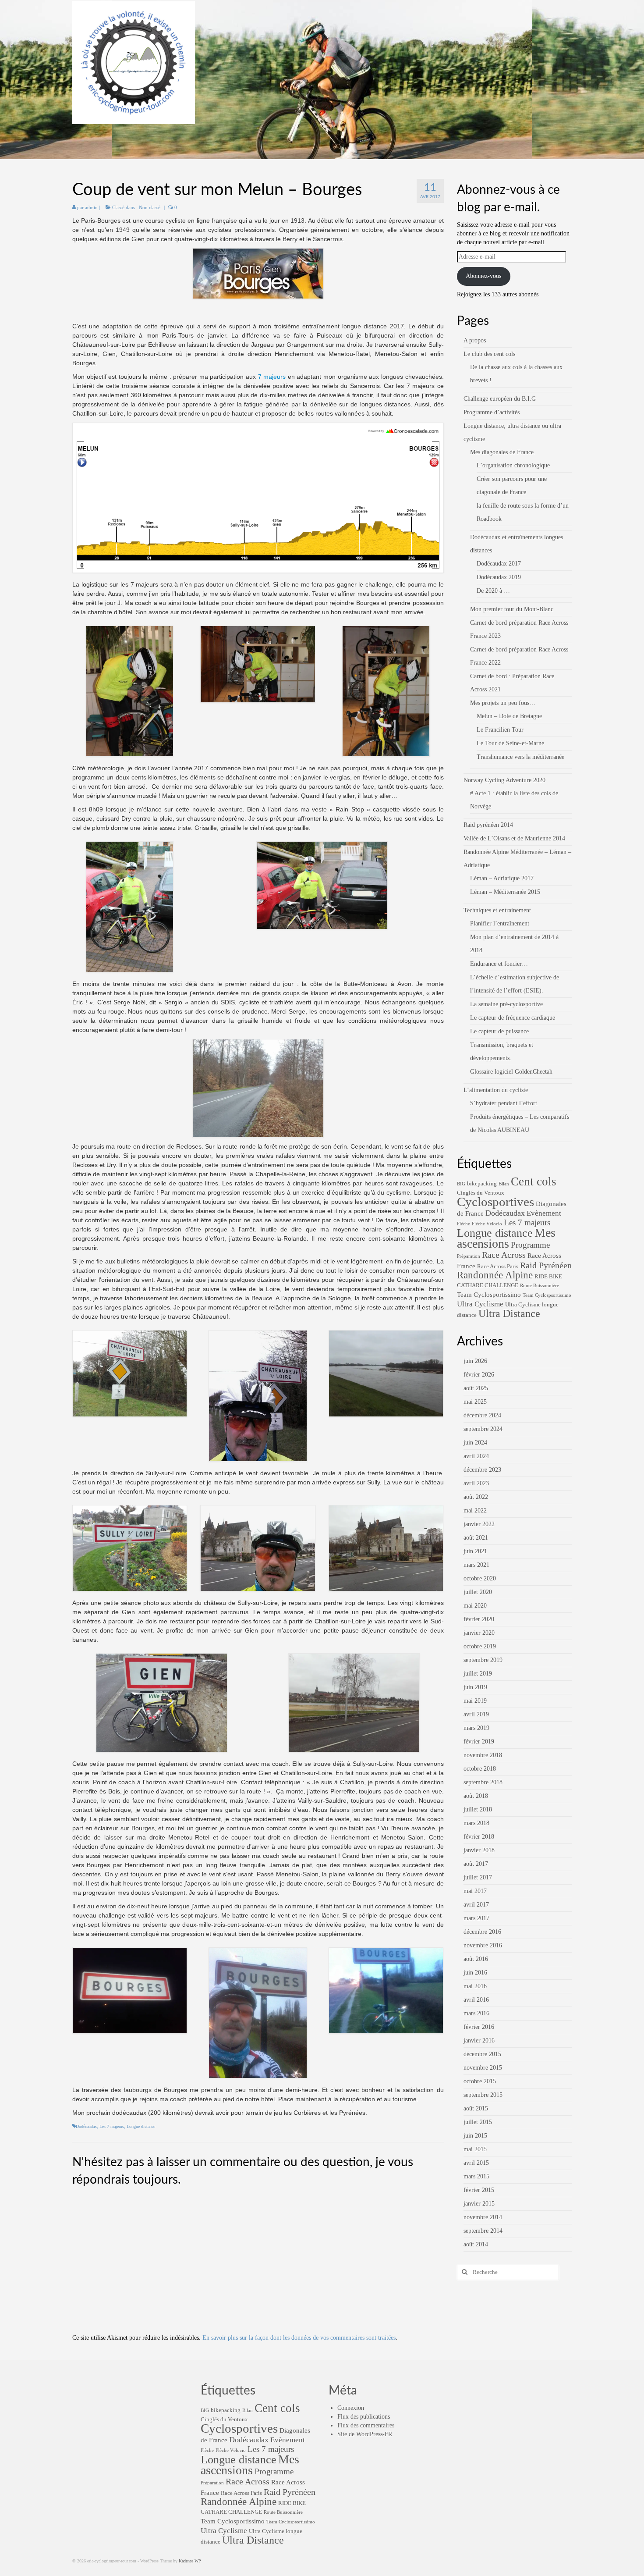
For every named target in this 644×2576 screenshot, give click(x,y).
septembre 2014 (483, 2231)
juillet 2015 (478, 2122)
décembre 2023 (482, 1470)
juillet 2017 (478, 1877)
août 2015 (476, 2108)
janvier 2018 (479, 1850)
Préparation (469, 1256)
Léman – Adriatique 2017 (502, 878)
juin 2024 (475, 1443)
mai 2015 (475, 2149)
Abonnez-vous (483, 276)
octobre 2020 (480, 1578)
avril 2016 (476, 2000)
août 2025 (476, 1388)
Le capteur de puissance (499, 1031)
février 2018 (479, 1837)
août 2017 (476, 1864)
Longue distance (141, 2126)
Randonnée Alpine (495, 1275)
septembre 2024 (483, 1429)
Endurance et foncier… (499, 964)
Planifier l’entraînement (500, 923)
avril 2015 (476, 2163)
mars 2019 (476, 1728)
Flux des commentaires (366, 2425)
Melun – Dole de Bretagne (509, 716)
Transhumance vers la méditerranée (520, 757)
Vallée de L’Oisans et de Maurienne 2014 (514, 838)
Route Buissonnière (540, 1286)
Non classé (150, 207)
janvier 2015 (479, 2204)
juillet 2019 (478, 1674)
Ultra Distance (509, 1313)
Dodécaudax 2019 (499, 577)
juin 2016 (475, 1973)
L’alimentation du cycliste (496, 1090)
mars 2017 (476, 1918)
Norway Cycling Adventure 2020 (504, 780)
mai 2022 (475, 1510)
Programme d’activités (492, 412)
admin (91, 207)
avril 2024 (476, 1456)
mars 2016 (476, 2013)
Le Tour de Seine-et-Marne (510, 743)
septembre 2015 (483, 2095)
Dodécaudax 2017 (499, 564)
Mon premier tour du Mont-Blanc (512, 609)
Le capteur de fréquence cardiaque (513, 1018)
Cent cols (534, 1181)
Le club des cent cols (489, 354)
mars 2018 (476, 1823)
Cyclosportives (495, 1202)
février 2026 (479, 1375)
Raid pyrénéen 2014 (488, 825)
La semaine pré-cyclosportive (506, 1004)
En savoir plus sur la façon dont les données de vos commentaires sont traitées (299, 2338)
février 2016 (479, 2027)
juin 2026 (475, 1361)
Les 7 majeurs (112, 2126)
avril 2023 (476, 1483)
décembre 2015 (482, 2054)
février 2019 (479, 1742)
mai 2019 (475, 1701)
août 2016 (476, 1959)
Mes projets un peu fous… (503, 703)
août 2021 (476, 1538)
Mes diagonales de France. (503, 452)
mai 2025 (475, 1402)
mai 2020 (475, 1606)
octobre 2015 (480, 2081)
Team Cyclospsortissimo (547, 1295)
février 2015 (479, 2190)
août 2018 (476, 1796)
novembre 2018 (483, 1755)
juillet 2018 (478, 1809)
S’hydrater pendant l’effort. (504, 1103)
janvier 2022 (479, 1524)
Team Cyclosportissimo (489, 1295)
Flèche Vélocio (487, 1224)
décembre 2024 (482, 1415)
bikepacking (482, 1183)
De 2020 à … (493, 591)
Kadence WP (190, 2561)
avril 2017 (476, 1905)
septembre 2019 (483, 1660)
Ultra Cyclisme (480, 1304)
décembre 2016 (482, 1932)
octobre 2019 (480, 1646)
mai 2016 (475, 1986)
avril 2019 (476, 1714)
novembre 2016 (483, 1945)
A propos (475, 340)
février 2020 (479, 1619)
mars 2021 (476, 1565)
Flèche (464, 1224)
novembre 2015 (483, 2068)
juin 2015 (475, 2136)
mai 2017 (475, 1891)
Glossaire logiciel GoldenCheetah (511, 1072)
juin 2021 (475, 1551)
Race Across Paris (498, 1266)
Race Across (504, 1255)
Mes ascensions (506, 1238)
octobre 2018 (480, 1769)
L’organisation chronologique (513, 465)
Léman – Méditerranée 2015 (505, 892)
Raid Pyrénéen (546, 1265)
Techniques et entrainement (497, 910)
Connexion (351, 2408)
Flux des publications (364, 2417)
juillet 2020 (478, 1592)
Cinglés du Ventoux (481, 1193)
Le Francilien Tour (500, 730)
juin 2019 (475, 1687)
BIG (461, 1184)
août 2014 (476, 2244)
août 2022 (476, 1497)
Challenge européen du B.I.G (500, 399)
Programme (530, 1245)
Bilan (504, 1184)
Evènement (544, 1213)
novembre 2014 (483, 2217)
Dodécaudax (86, 2126)
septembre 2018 (483, 1782)
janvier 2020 (479, 1633)
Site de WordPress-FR (365, 2434)
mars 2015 (476, 2176)
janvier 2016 (479, 2041)
